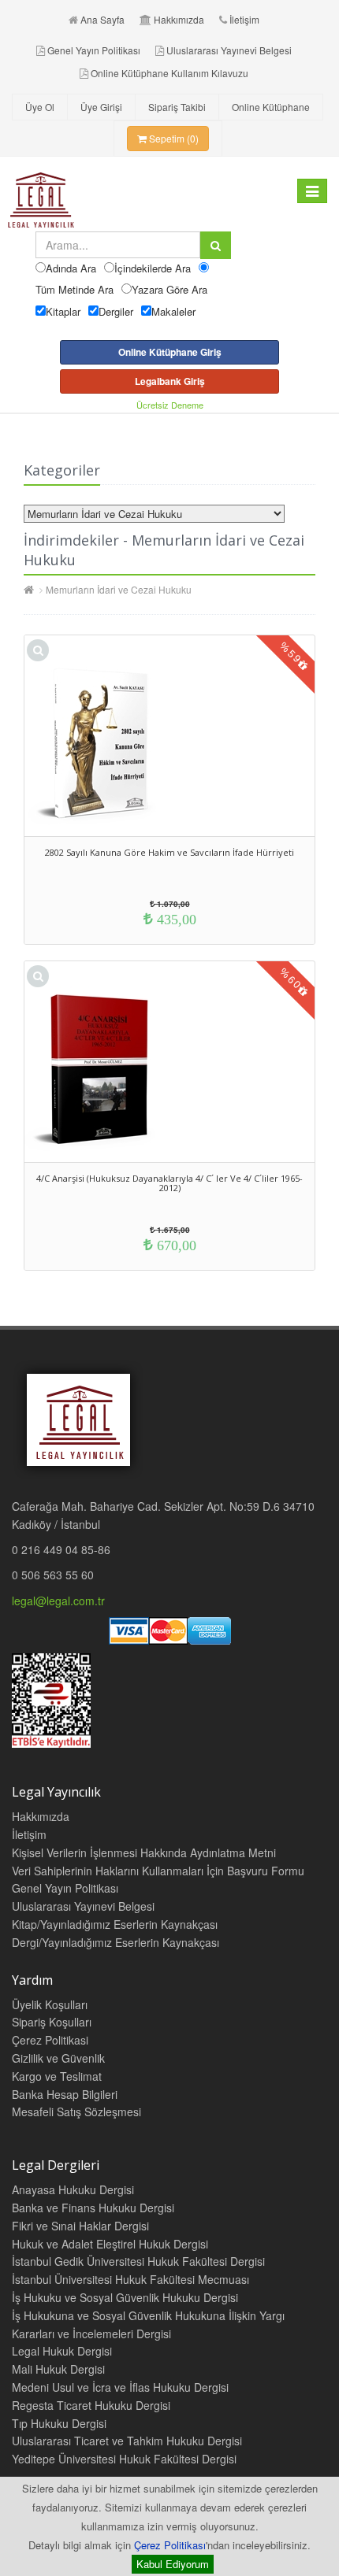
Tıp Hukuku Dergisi (59, 2423)
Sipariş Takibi (177, 107)
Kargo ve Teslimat (57, 2076)
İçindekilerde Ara (153, 268)
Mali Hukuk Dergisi (58, 2369)
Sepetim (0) (173, 138)
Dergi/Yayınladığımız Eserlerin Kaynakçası (115, 1942)
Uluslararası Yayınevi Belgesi (229, 50)
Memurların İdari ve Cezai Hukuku (119, 589)
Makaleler (173, 311)
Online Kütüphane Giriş (170, 352)
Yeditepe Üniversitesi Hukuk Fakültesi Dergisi (124, 2459)
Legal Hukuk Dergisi (62, 2351)
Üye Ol (40, 107)
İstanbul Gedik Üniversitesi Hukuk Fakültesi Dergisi (138, 2261)
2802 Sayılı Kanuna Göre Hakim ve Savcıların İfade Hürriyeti (169, 852)
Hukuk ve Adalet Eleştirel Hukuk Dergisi (110, 2244)
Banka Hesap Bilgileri (65, 2094)
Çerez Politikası (170, 2545)
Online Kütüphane (271, 107)
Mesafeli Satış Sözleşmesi (76, 2112)
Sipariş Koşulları (52, 2022)
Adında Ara (71, 268)
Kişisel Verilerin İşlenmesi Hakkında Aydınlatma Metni (144, 1852)
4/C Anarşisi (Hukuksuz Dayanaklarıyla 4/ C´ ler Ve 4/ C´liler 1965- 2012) (169, 1183)
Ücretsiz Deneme (170, 405)
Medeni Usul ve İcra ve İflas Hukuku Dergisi (120, 2387)
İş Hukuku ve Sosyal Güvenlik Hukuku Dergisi (125, 2297)
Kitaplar (63, 311)
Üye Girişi (101, 107)
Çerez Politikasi (50, 2040)
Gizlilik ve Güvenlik (58, 2058)
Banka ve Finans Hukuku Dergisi (93, 2208)
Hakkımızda (179, 19)
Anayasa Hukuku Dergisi (73, 2189)
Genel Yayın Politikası (94, 50)
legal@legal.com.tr (58, 1601)
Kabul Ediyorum (173, 2564)
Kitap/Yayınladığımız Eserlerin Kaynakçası (115, 1924)
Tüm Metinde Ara (75, 289)
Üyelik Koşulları (50, 2004)
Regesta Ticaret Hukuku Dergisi (91, 2405)
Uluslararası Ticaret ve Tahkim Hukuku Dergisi (127, 2441)
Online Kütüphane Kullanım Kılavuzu (169, 73)
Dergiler (116, 311)
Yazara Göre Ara (169, 289)
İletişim (244, 19)
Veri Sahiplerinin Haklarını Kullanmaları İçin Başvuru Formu (158, 1871)
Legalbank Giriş (170, 381)
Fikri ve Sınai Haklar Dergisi (80, 2226)
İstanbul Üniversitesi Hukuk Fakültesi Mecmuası (130, 2279)
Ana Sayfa (102, 19)
